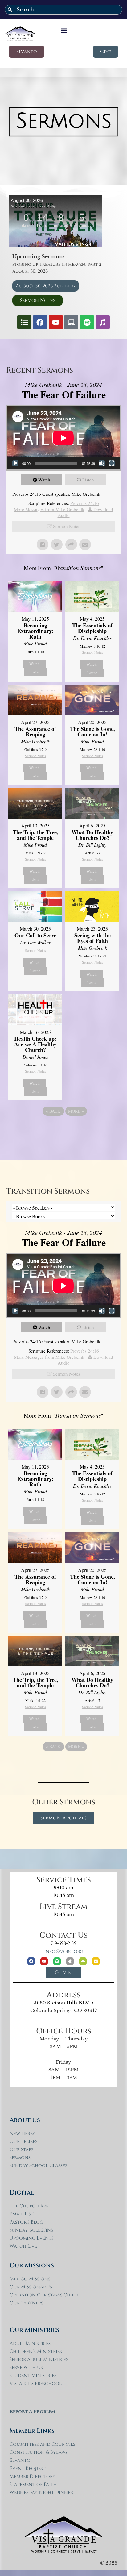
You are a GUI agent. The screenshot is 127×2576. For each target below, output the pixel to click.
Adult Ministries (30, 2343)
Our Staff (22, 2150)
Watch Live (23, 2246)
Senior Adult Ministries (39, 2359)
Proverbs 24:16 (85, 503)
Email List (22, 2214)
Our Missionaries (31, 2287)
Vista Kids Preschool (36, 2384)
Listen (88, 480)
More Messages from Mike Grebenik (49, 509)
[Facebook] (40, 322)
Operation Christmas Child (44, 2295)
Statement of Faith (33, 2484)
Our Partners (26, 2303)
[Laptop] (71, 322)
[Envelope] (96, 1961)
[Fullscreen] (112, 463)
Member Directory (33, 2476)
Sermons (20, 2158)
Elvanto (20, 2460)
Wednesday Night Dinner (41, 2493)
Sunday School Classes (38, 2166)
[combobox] (63, 10)
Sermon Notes (67, 526)
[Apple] (70, 1961)
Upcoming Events (32, 2238)
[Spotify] (87, 322)
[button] (64, 30)
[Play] (15, 463)
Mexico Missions (30, 2279)
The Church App (29, 2206)
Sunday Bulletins (31, 2230)
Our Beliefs (23, 2142)
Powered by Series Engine (63, 1128)
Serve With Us (26, 2368)
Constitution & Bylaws (39, 2452)
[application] (63, 438)
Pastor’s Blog (26, 2222)
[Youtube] (56, 322)
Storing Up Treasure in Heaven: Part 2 (57, 264)
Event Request (28, 2468)
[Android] (83, 1961)
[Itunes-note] (103, 322)
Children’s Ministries (36, 2351)
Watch (44, 480)
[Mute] (102, 463)
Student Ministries (33, 2376)
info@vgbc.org (64, 1951)
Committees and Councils (42, 2444)
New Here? (22, 2134)
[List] (24, 322)
